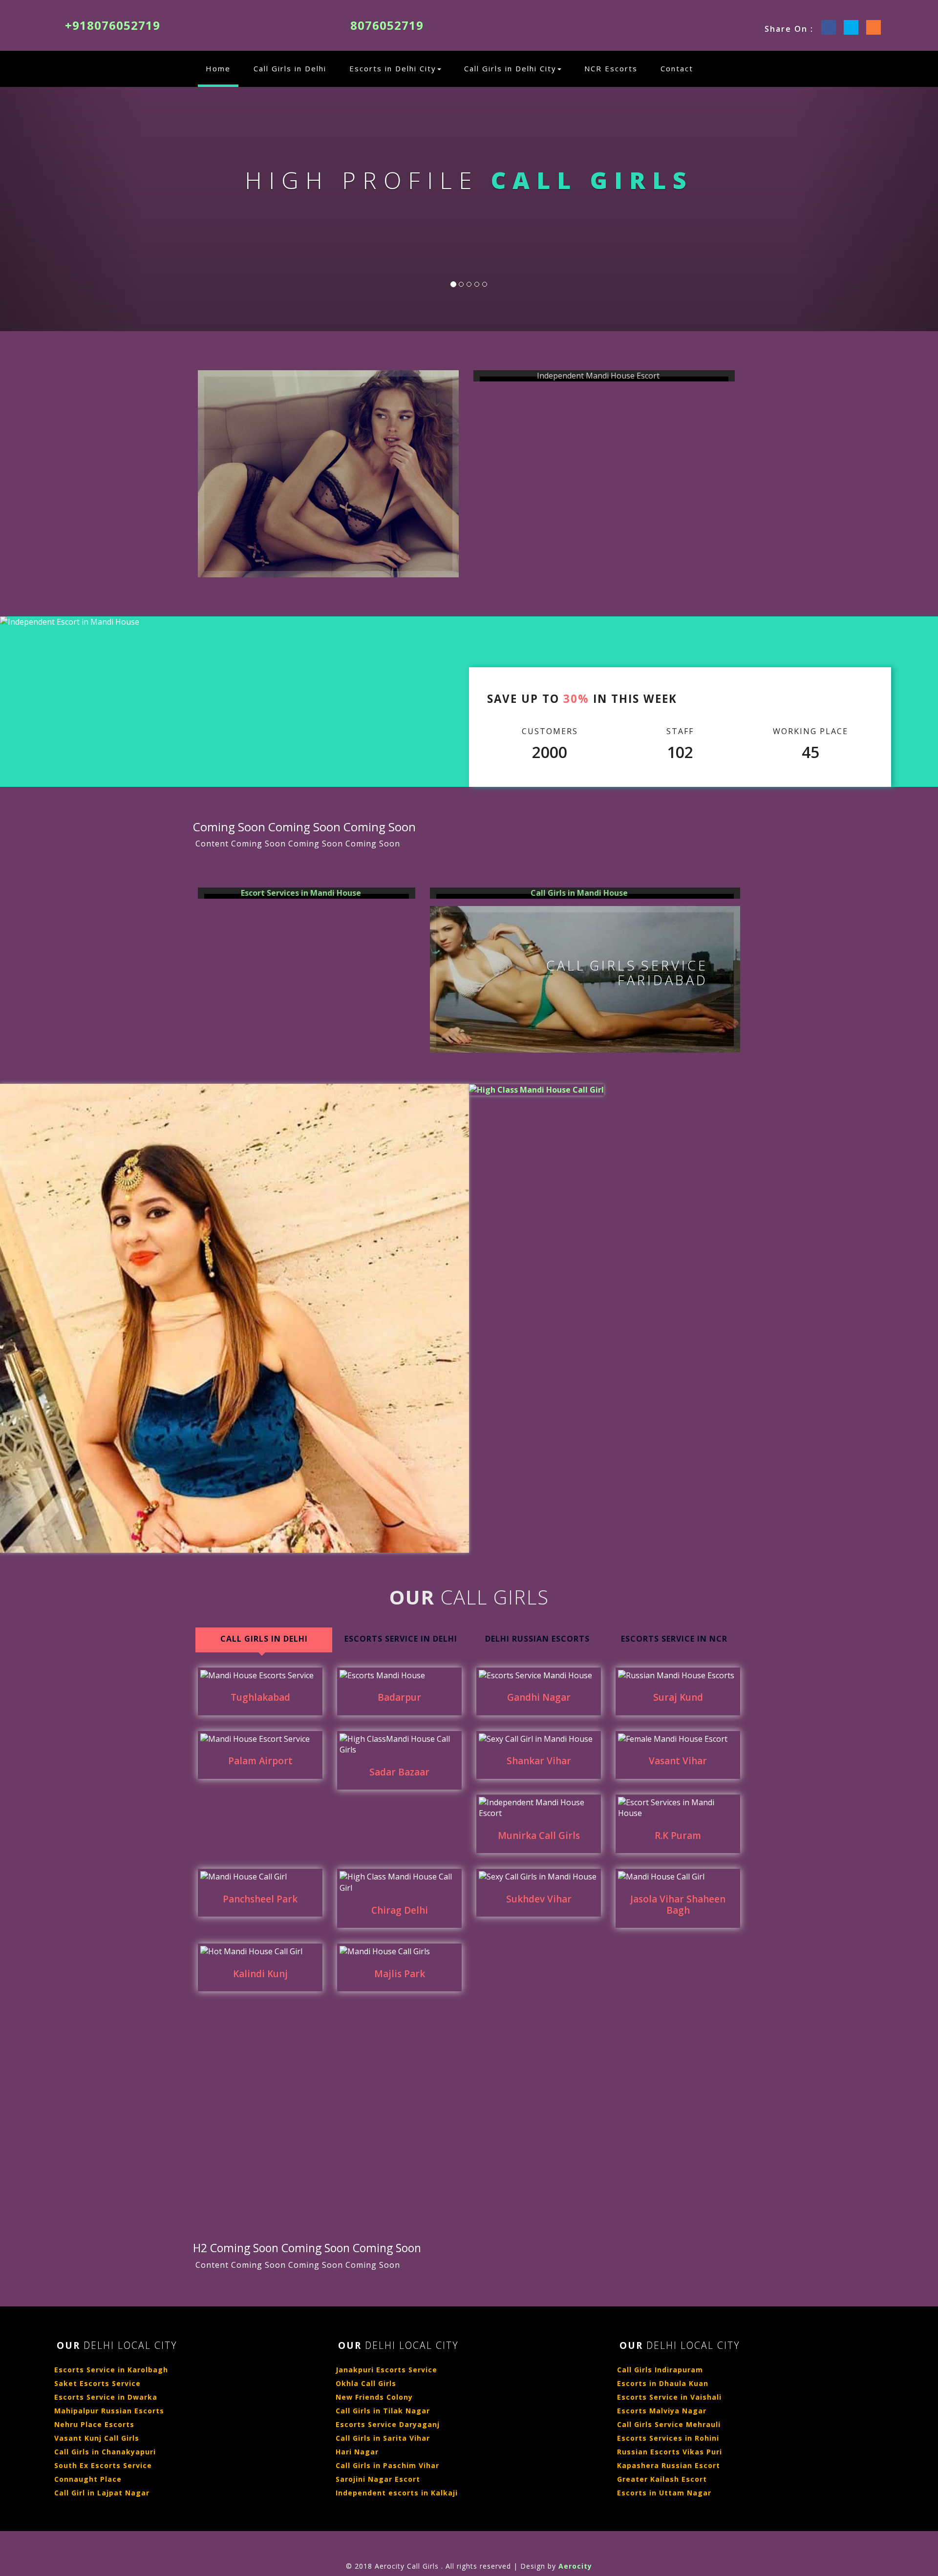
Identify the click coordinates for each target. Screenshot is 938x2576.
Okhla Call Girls (366, 2383)
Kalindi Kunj (260, 1974)
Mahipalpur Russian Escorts (109, 2411)
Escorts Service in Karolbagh (111, 2370)
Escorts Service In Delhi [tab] (401, 1639)
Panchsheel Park (260, 1899)
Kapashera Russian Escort (669, 2465)
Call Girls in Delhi (290, 68)
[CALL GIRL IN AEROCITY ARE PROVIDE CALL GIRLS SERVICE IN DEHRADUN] (307, 893)
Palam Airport (260, 1761)
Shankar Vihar (539, 1761)
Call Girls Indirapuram (660, 2370)
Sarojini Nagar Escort (378, 2479)
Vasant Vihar (678, 1761)
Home (222, 68)
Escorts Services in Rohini (668, 2438)
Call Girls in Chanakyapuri (105, 2452)
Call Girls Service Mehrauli (669, 2424)
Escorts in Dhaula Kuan (663, 2383)
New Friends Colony (374, 2397)
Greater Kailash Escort (662, 2479)
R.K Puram (678, 1836)
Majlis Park (400, 1974)
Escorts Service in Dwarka (106, 2397)
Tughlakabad (260, 1697)
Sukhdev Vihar (539, 1899)
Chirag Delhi (400, 1910)
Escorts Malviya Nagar (662, 2411)
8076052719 (387, 25)
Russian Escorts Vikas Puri (670, 2452)
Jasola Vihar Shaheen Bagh (678, 1905)
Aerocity (575, 2566)
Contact (677, 68)
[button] (70, 209)
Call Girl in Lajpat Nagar (102, 2493)
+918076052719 (111, 25)
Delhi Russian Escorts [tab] (537, 1639)
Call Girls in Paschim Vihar (387, 2465)
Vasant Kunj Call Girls (97, 2438)
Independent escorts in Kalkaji (397, 2493)
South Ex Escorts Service (103, 2465)
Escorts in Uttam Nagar (664, 2493)
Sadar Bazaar (399, 1772)
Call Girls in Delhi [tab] (264, 1639)
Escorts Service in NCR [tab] (674, 1639)
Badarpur (399, 1697)
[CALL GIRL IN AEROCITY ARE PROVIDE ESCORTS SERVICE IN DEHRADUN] (585, 893)
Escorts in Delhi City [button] (393, 68)
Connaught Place (88, 2479)
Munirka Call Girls (539, 1836)
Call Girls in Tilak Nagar (383, 2411)
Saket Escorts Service (97, 2383)
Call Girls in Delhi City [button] (510, 68)
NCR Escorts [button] (611, 68)
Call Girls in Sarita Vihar (383, 2438)
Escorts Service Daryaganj (388, 2424)
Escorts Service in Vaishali (669, 2397)
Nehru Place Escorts (94, 2424)
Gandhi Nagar (539, 1697)
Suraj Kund (678, 1697)
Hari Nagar (357, 2452)
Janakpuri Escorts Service (386, 2370)
